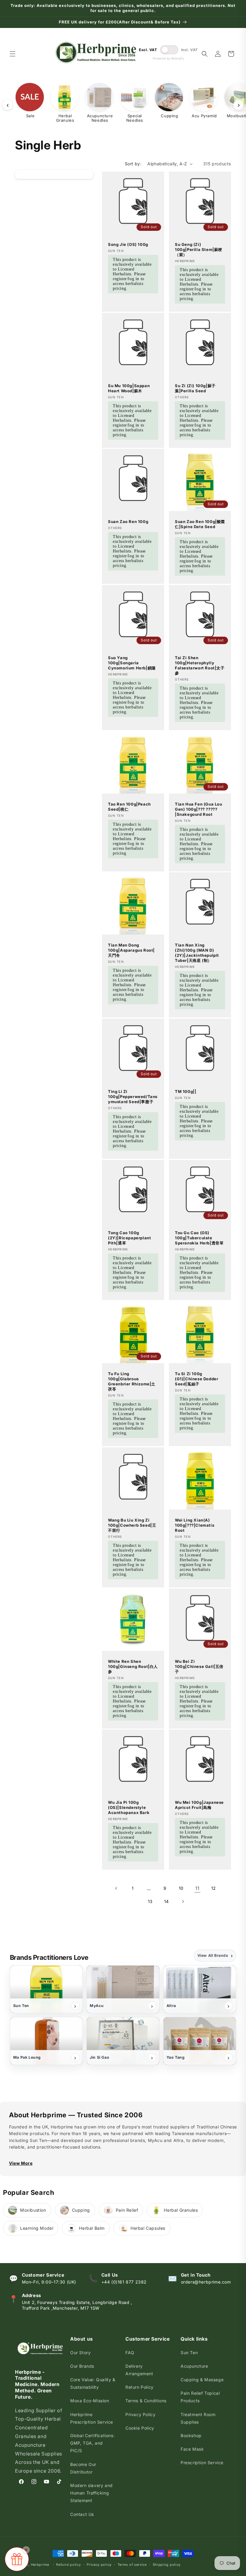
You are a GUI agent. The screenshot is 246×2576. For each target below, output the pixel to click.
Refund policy (68, 2565)
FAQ (130, 2353)
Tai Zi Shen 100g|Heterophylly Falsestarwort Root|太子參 (200, 665)
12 (214, 1888)
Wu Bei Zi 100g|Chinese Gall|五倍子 (199, 1666)
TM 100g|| (186, 1091)
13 (150, 1901)
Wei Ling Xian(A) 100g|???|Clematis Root (195, 1525)
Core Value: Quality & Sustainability (93, 2383)
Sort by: (133, 164)
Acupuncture (194, 2366)
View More (21, 2163)
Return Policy (139, 2387)
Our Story (80, 2353)
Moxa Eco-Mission (90, 2401)
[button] (13, 54)
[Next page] (183, 1901)
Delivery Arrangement (139, 2370)
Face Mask (192, 2449)
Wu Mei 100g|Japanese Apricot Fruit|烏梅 (199, 1805)
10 (181, 1888)
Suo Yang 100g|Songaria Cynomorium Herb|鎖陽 (132, 663)
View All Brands (215, 1956)
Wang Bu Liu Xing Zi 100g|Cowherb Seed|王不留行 (132, 1525)
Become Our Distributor (83, 2468)
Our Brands (82, 2366)
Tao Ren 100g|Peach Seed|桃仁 (129, 807)
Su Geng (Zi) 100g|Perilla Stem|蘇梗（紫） (199, 249)
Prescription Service (202, 2463)
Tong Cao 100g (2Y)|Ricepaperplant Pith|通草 (129, 1238)
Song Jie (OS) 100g (128, 244)
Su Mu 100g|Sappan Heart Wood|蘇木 (129, 388)
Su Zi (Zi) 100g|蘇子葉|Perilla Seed (195, 388)
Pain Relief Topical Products (200, 2397)
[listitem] (46, 1989)
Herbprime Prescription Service (92, 2418)
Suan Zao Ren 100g (128, 522)
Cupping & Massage (202, 2380)
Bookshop (191, 2435)
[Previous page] (116, 1888)
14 (166, 1901)
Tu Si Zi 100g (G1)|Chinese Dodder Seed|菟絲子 (196, 1379)
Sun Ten (189, 2353)
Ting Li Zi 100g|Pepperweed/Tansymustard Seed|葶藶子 (133, 1097)
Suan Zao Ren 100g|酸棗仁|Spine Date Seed (200, 524)
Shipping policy (167, 2565)
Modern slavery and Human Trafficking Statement (91, 2493)
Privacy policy (99, 2565)
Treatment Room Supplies (198, 2418)
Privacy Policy (140, 2414)
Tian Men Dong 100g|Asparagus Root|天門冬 (131, 950)
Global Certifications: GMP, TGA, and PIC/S (92, 2443)
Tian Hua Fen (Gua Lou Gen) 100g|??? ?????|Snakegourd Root (199, 809)
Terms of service (132, 2565)
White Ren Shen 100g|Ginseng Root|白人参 (133, 1666)
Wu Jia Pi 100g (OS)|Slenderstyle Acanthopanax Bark (129, 1807)
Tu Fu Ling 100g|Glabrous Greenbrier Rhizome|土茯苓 (132, 1381)
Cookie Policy (140, 2428)
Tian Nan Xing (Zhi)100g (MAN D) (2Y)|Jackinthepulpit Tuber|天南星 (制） (197, 953)
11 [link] (197, 1888)
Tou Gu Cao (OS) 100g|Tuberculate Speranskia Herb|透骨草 (199, 1238)
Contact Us (82, 2514)
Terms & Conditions (146, 2401)
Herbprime (40, 2565)
